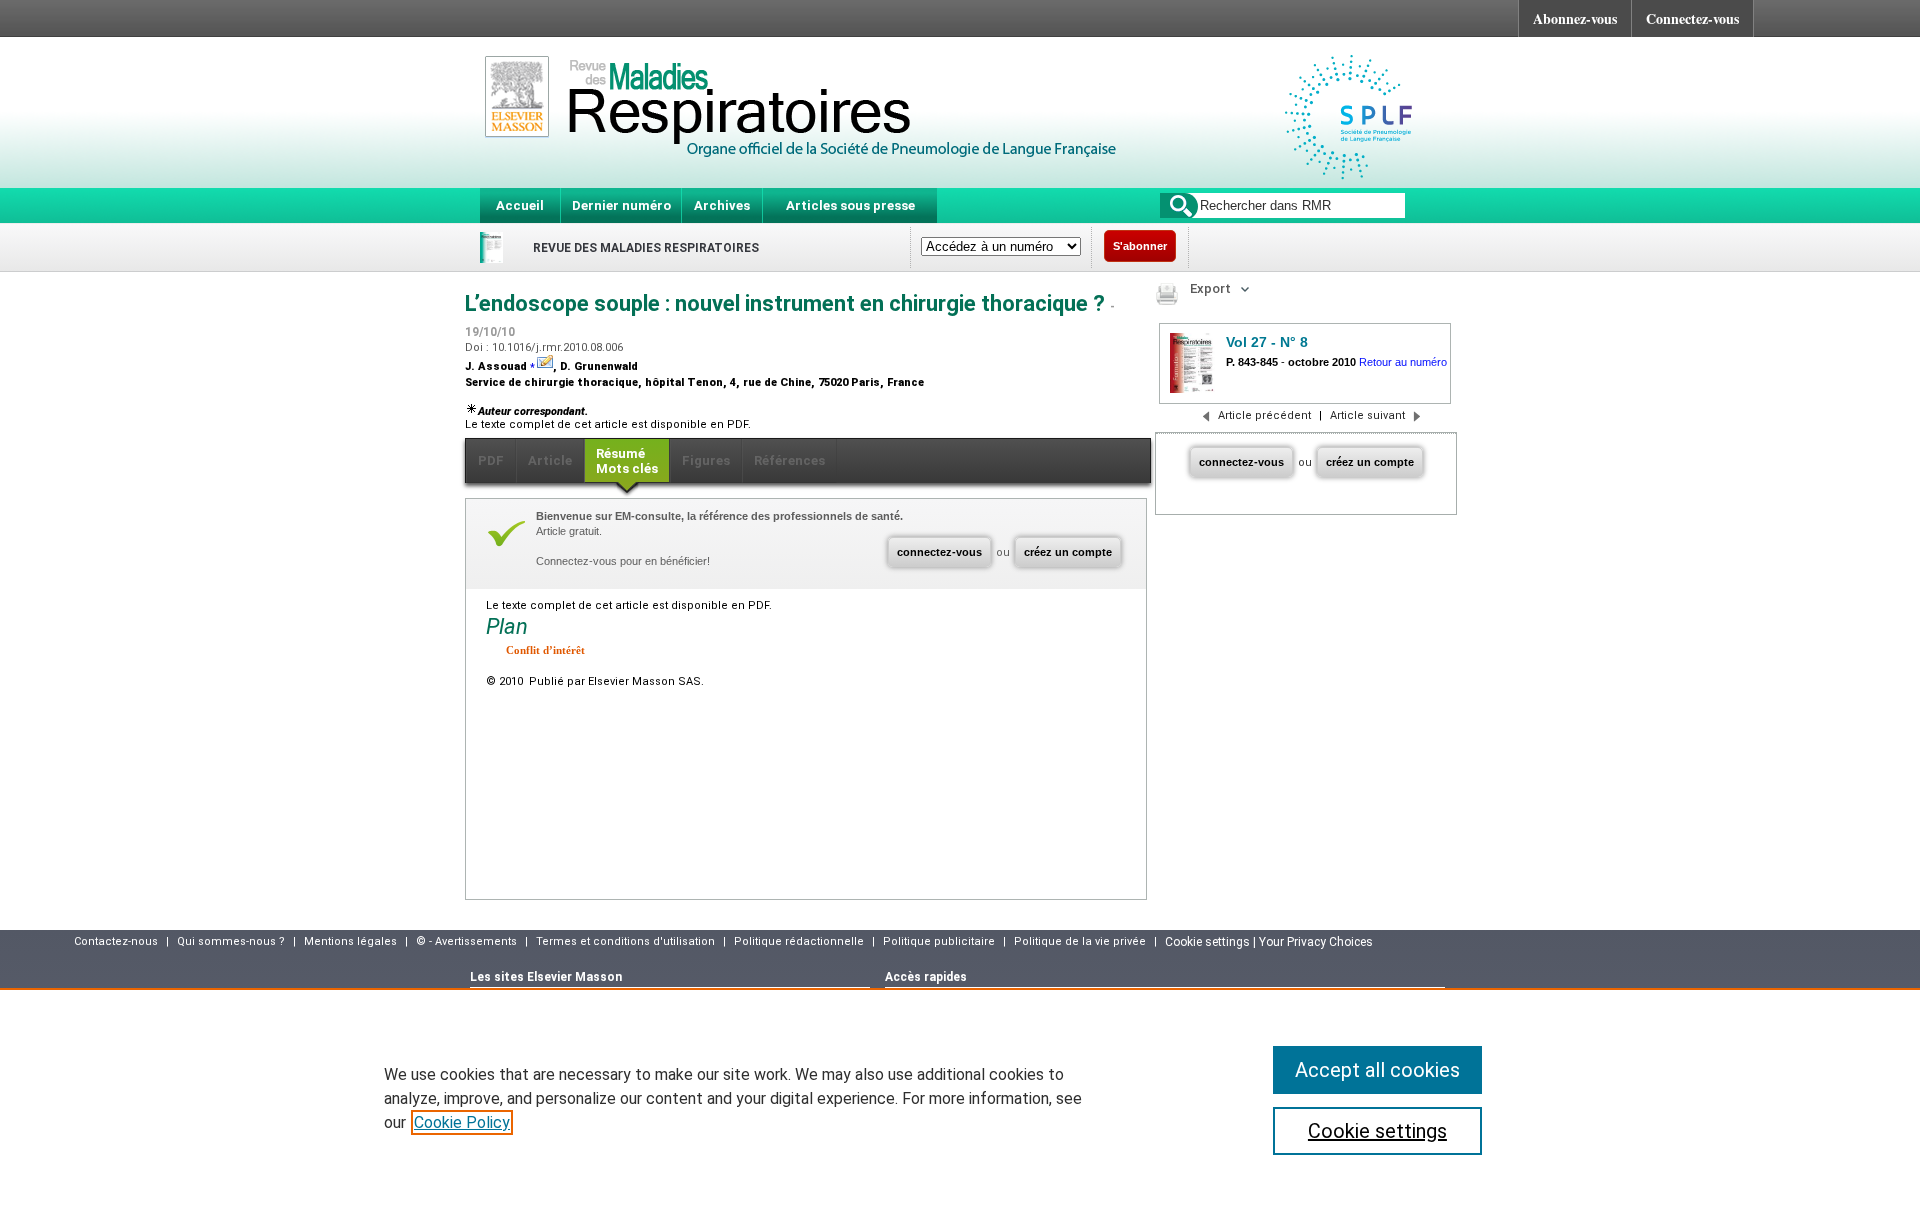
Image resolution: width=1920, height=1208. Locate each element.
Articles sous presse (850, 205)
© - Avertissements (466, 941)
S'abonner (1140, 246)
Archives (722, 205)
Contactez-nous (116, 941)
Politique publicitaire (939, 941)
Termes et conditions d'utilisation (625, 941)
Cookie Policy (462, 1122)
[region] (960, 1098)
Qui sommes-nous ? (231, 941)
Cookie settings (1377, 1131)
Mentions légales (350, 941)
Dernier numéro (621, 205)
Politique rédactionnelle (799, 941)
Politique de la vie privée (1080, 941)
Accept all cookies (1377, 1070)
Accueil (520, 205)
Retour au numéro (1403, 362)
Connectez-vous (1692, 18)
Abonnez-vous (1575, 18)
